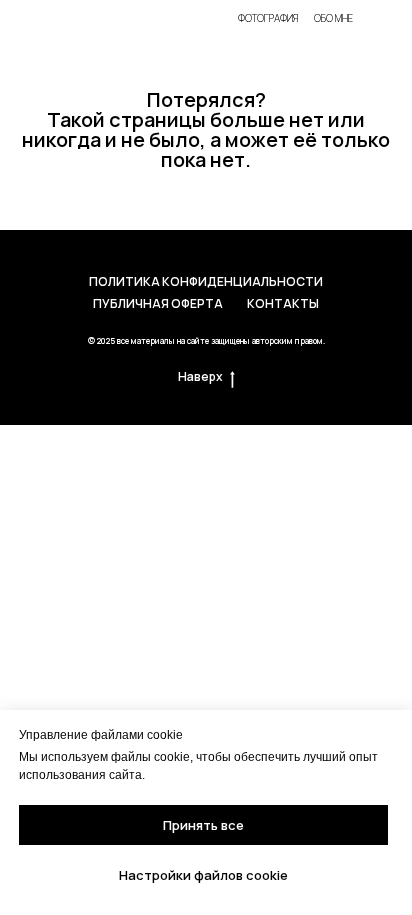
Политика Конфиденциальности (206, 281)
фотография (268, 18)
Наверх (200, 377)
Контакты (283, 303)
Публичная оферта (158, 303)
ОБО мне (333, 18)
